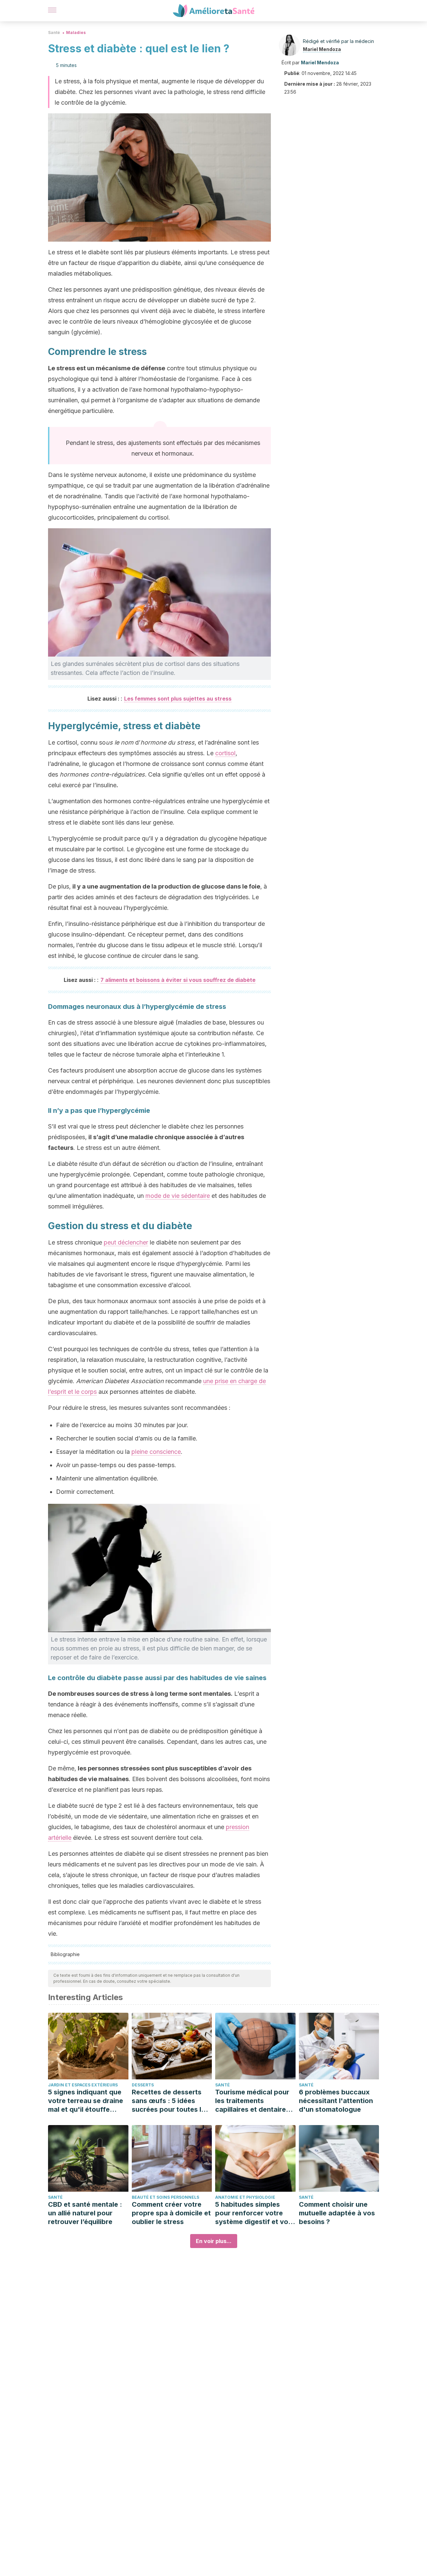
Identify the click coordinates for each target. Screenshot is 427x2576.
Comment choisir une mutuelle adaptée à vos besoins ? (337, 2213)
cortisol (225, 753)
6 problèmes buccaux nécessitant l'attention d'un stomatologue (336, 2101)
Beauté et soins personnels (165, 2197)
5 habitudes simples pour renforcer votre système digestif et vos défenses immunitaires (254, 2213)
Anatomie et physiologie (245, 2197)
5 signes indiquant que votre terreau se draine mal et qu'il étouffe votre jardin (86, 2101)
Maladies (76, 32)
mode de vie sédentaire (178, 1196)
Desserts (143, 2085)
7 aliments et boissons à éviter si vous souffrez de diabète (178, 980)
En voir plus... (214, 2241)
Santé (54, 32)
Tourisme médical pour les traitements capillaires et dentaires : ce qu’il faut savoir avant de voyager (254, 2101)
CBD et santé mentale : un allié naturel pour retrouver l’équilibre (85, 2213)
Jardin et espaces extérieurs (83, 2085)
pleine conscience (156, 1452)
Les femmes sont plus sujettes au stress (178, 699)
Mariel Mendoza (322, 49)
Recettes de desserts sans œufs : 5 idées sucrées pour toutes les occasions (170, 2101)
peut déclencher (126, 1242)
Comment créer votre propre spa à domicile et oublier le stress (171, 2213)
